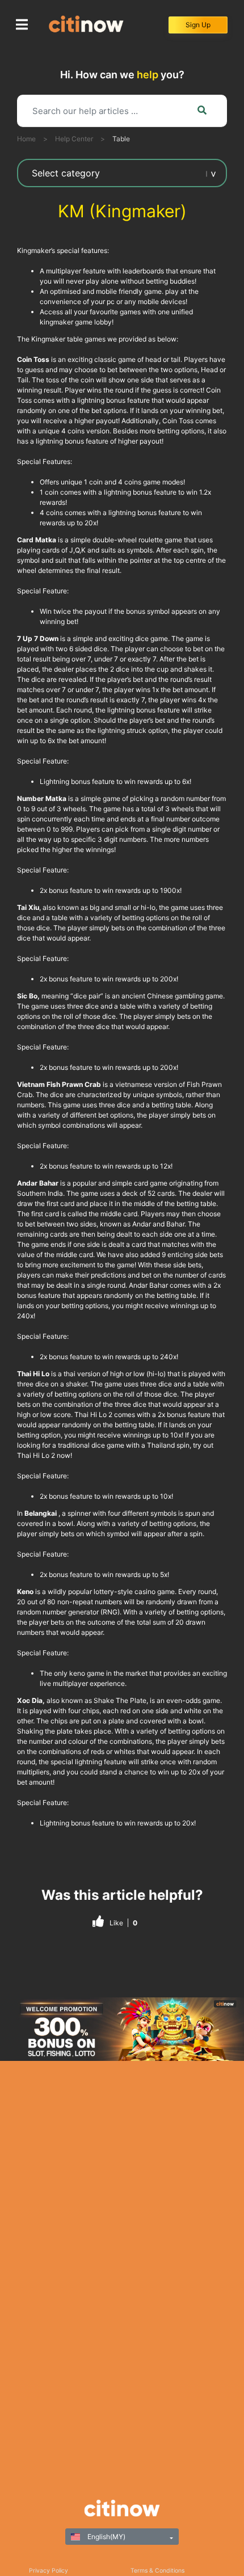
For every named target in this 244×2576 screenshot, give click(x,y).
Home (26, 139)
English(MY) (106, 2537)
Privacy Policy (49, 2571)
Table (121, 139)
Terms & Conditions (157, 2571)
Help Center (74, 139)
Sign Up (198, 25)
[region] (122, 2029)
